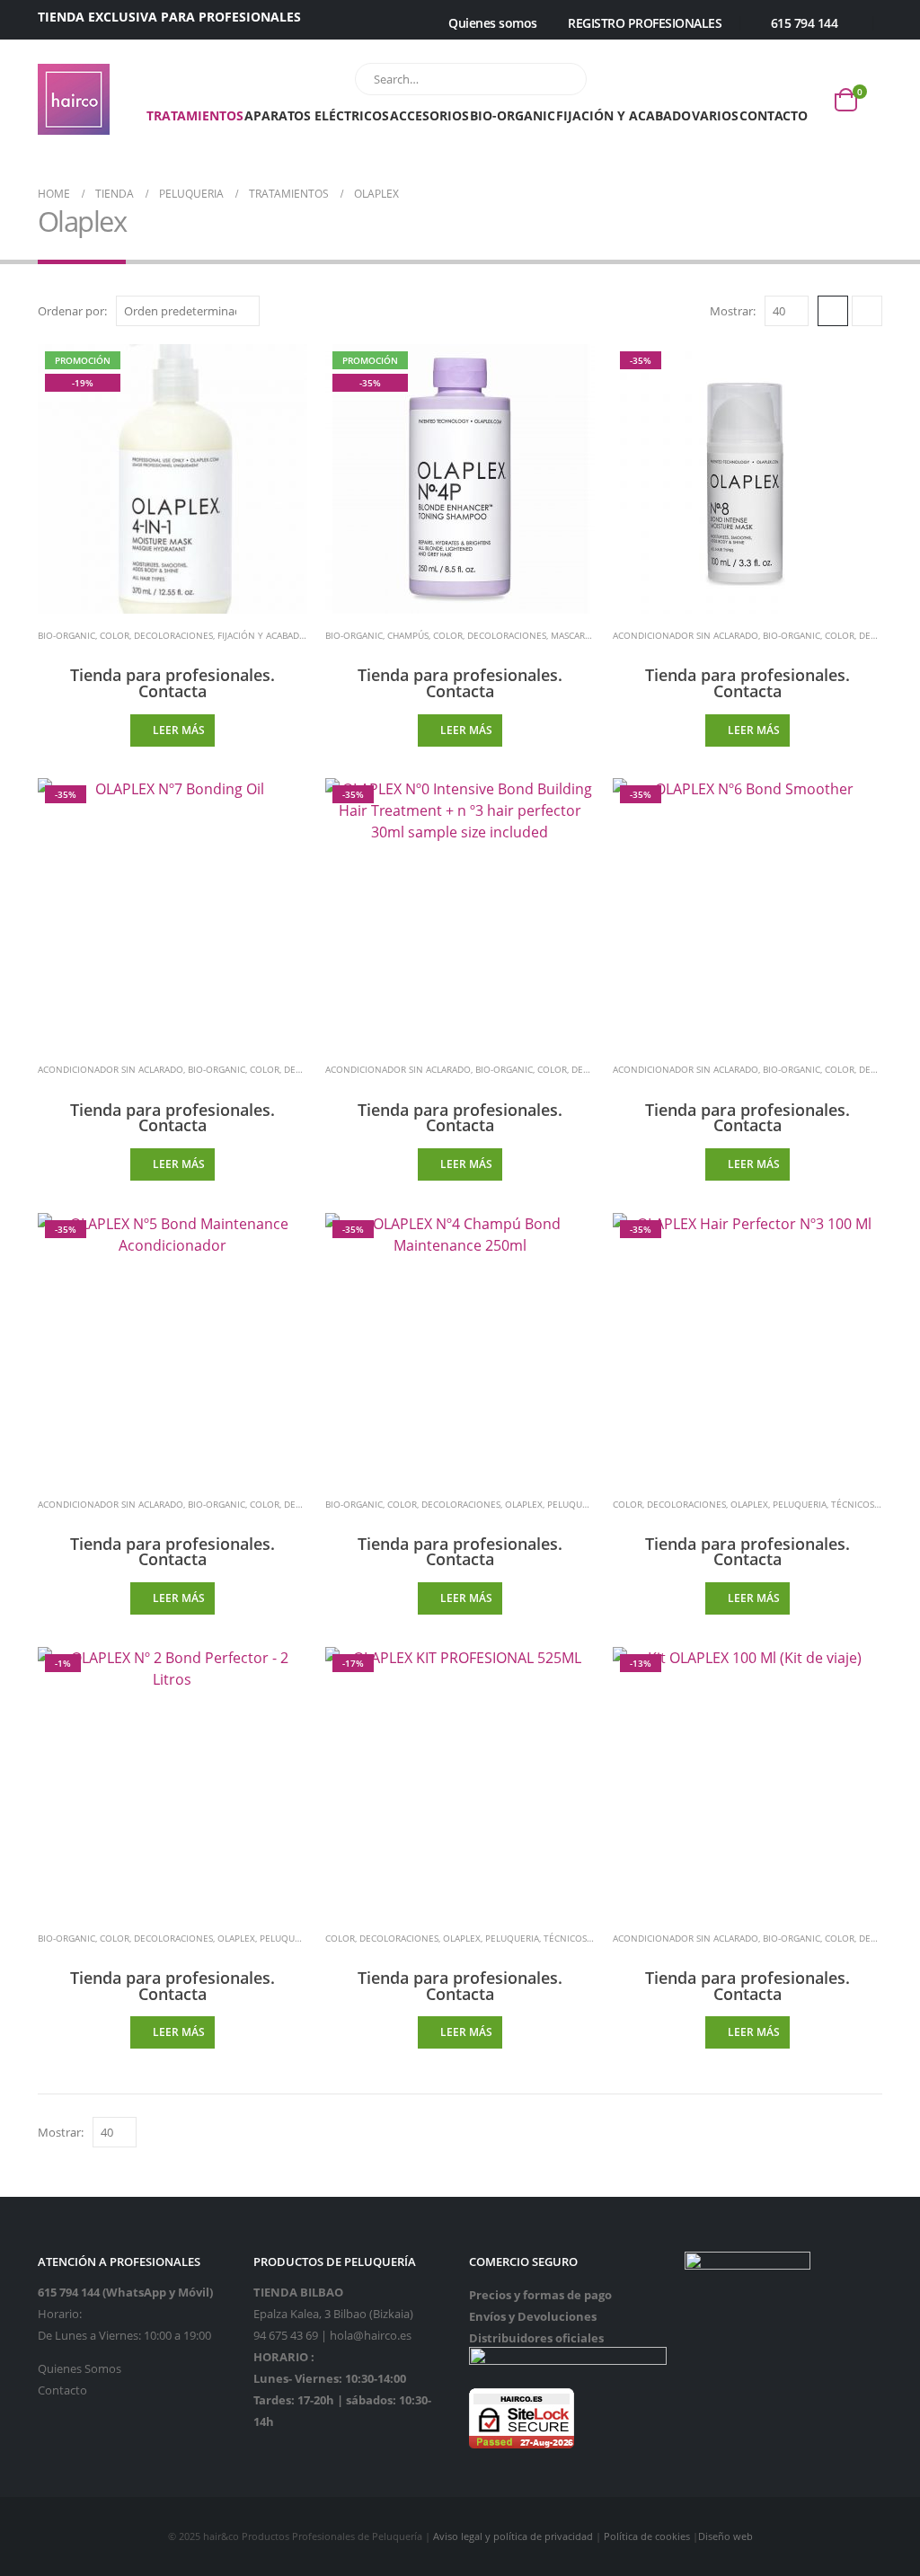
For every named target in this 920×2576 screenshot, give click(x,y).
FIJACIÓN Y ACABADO (624, 115)
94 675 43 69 (286, 2336)
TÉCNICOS (853, 1504)
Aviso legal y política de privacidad (513, 2536)
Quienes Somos (80, 2369)
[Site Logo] (74, 99)
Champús (408, 635)
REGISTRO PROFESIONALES (645, 23)
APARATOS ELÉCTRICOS (317, 115)
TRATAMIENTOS (195, 115)
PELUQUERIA (574, 1504)
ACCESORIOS (429, 115)
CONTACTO (774, 115)
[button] (833, 311)
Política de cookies (647, 2536)
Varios (715, 115)
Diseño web (725, 2536)
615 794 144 (804, 23)
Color (115, 635)
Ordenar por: (72, 311)
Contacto (62, 2390)
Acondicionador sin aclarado (686, 635)
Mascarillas (579, 635)
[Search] (561, 79)
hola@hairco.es (371, 2336)
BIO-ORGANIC (513, 115)
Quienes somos (493, 23)
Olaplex (524, 1504)
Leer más (179, 730)
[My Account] (408, 24)
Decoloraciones (173, 635)
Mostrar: (733, 311)
